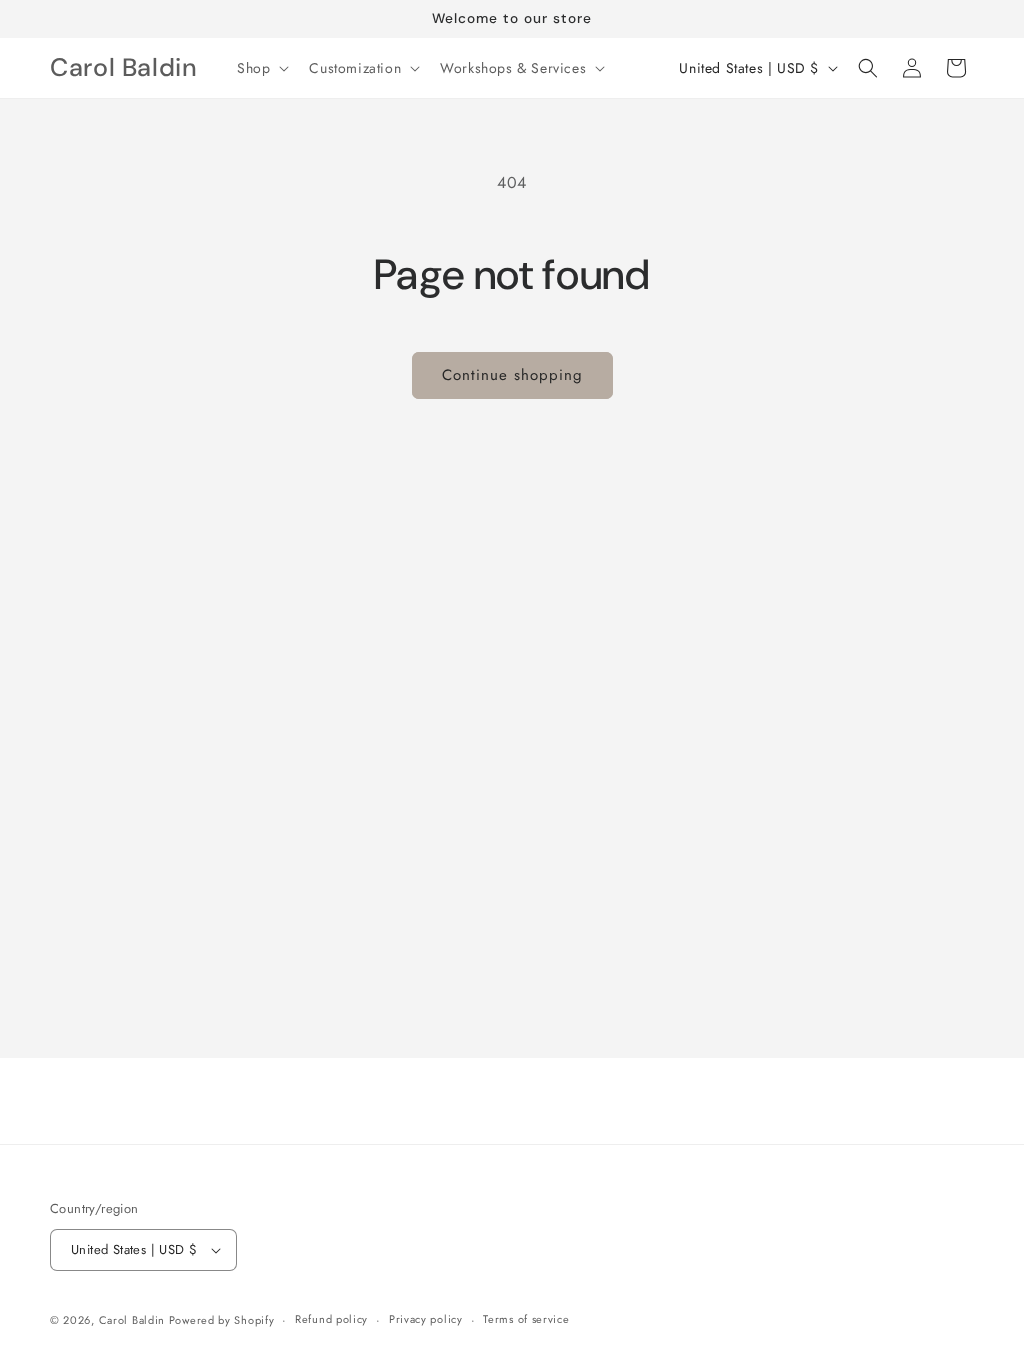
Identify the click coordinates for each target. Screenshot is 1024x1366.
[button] (261, 68)
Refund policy (331, 1319)
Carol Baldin (134, 1320)
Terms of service (526, 1319)
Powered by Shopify (222, 1320)
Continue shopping (512, 375)
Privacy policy (426, 1319)
